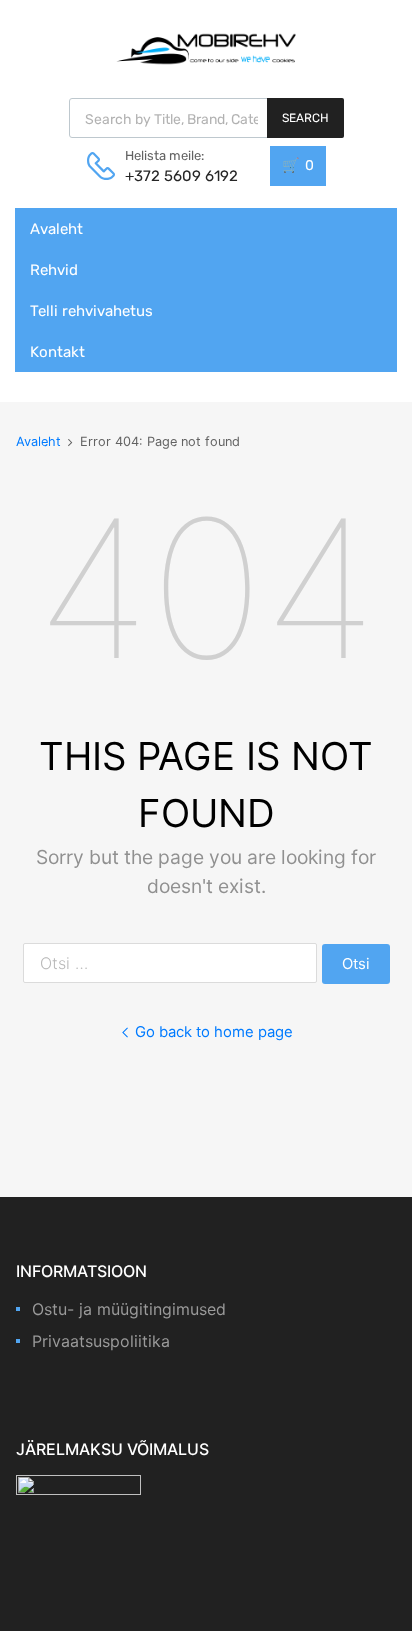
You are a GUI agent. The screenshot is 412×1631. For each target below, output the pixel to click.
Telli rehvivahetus (91, 311)
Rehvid (54, 270)
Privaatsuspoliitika (101, 1341)
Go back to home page (214, 1032)
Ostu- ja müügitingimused (129, 1309)
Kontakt (57, 352)
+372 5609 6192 (174, 176)
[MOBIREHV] (206, 48)
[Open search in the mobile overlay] (206, 118)
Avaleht (56, 229)
